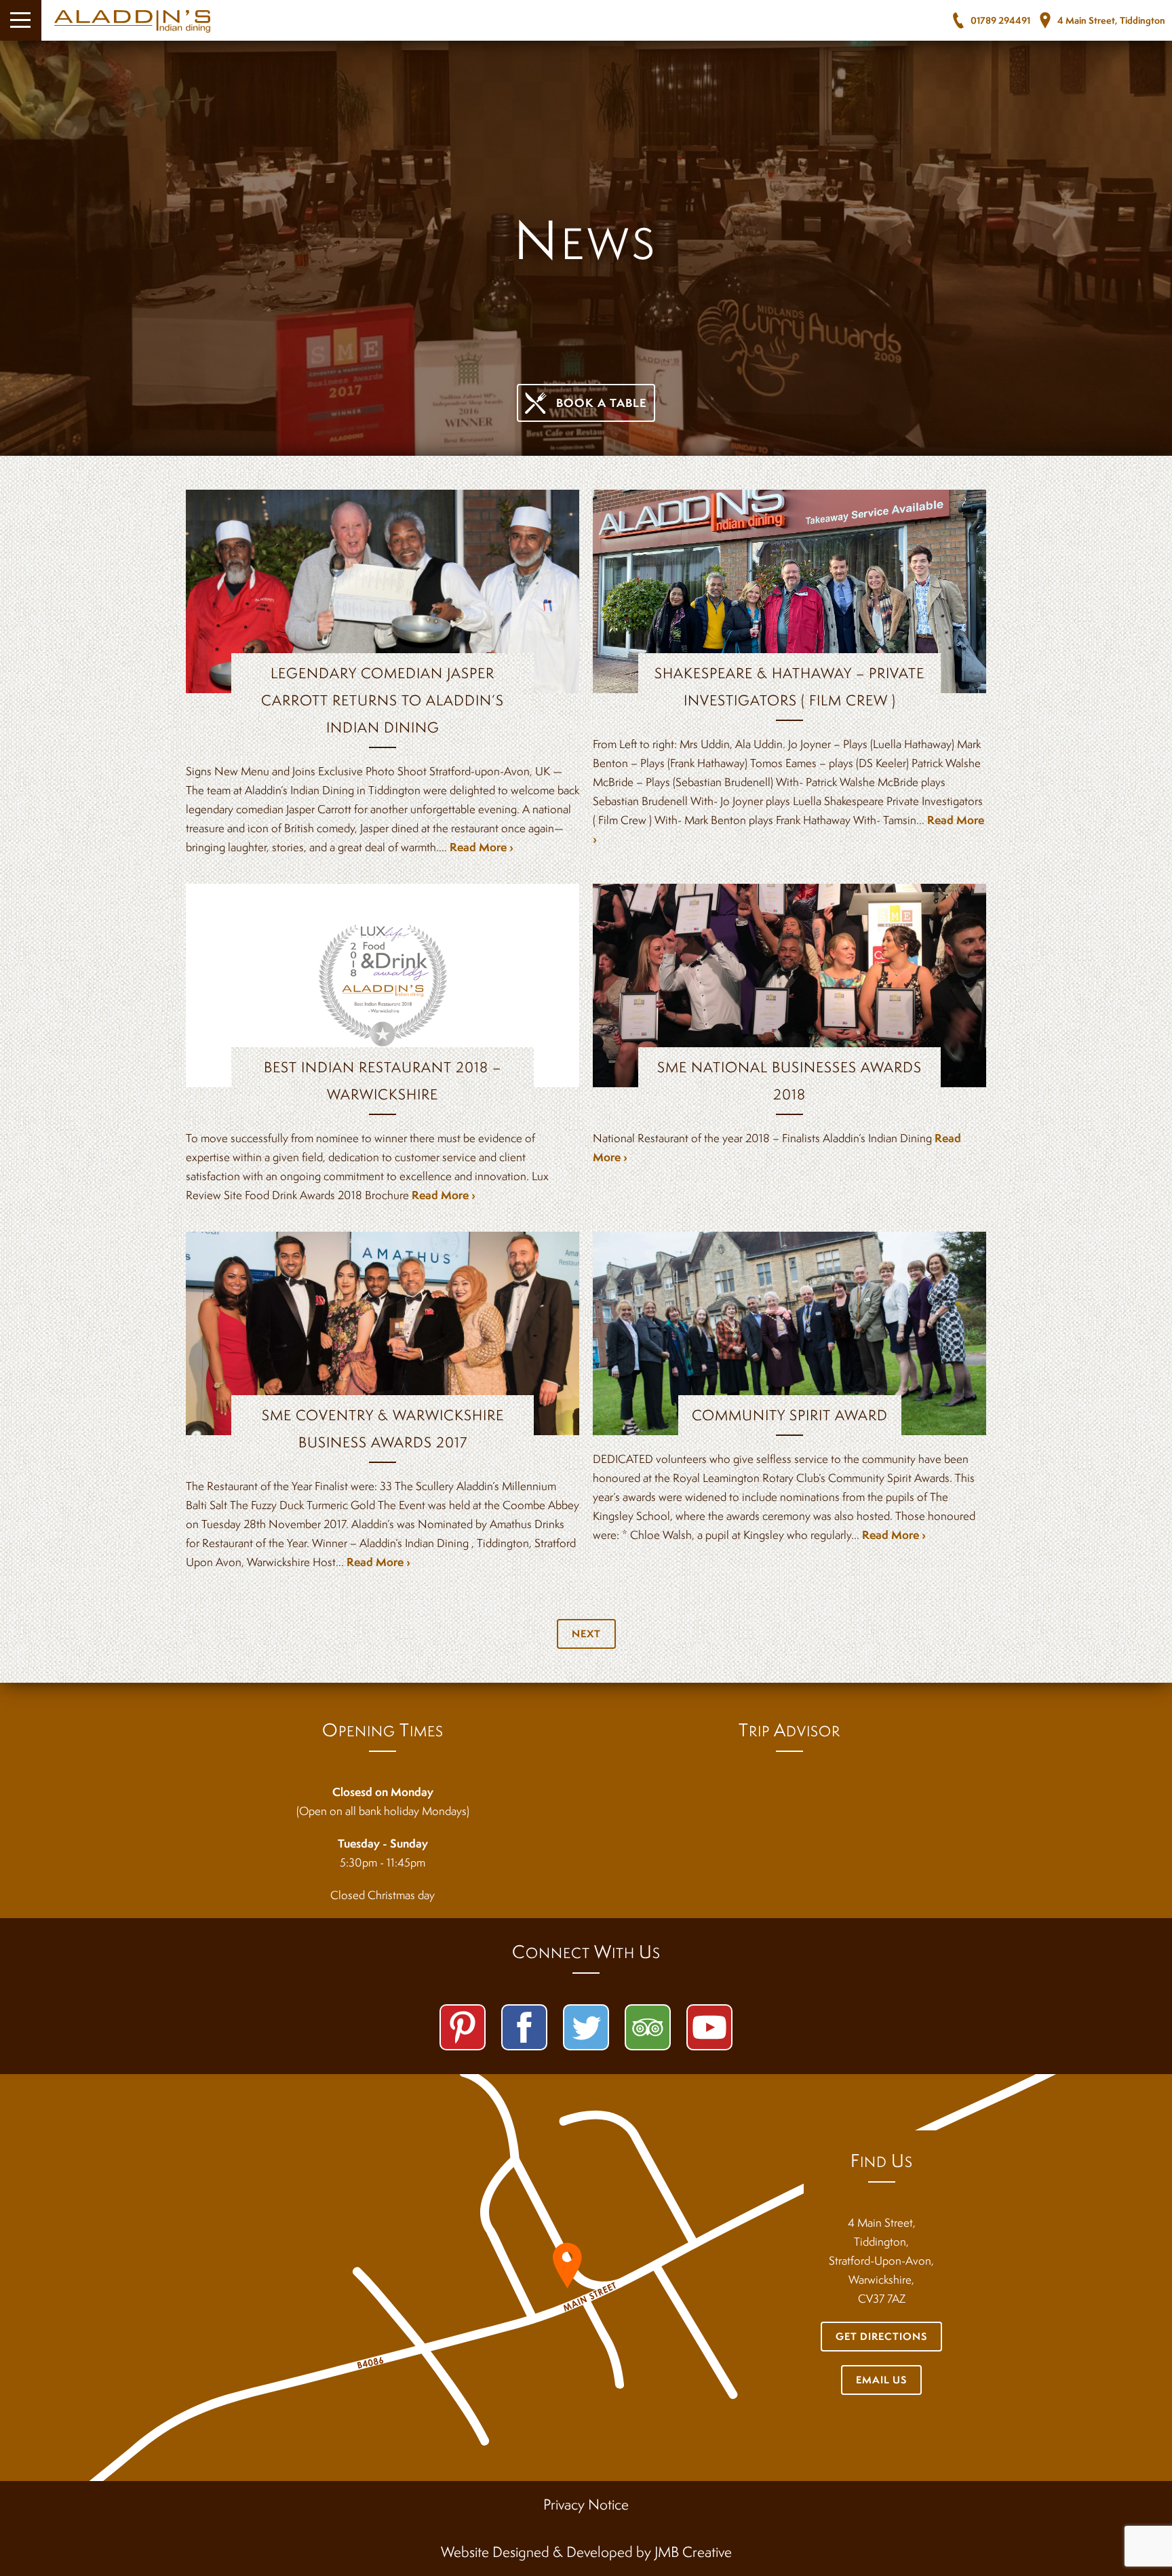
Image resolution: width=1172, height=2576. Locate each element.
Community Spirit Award (790, 1415)
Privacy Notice (586, 2504)
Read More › (482, 847)
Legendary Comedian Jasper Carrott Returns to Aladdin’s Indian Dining (383, 700)
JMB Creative (693, 2552)
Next (586, 1634)
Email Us (881, 2380)
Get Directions (881, 2336)
